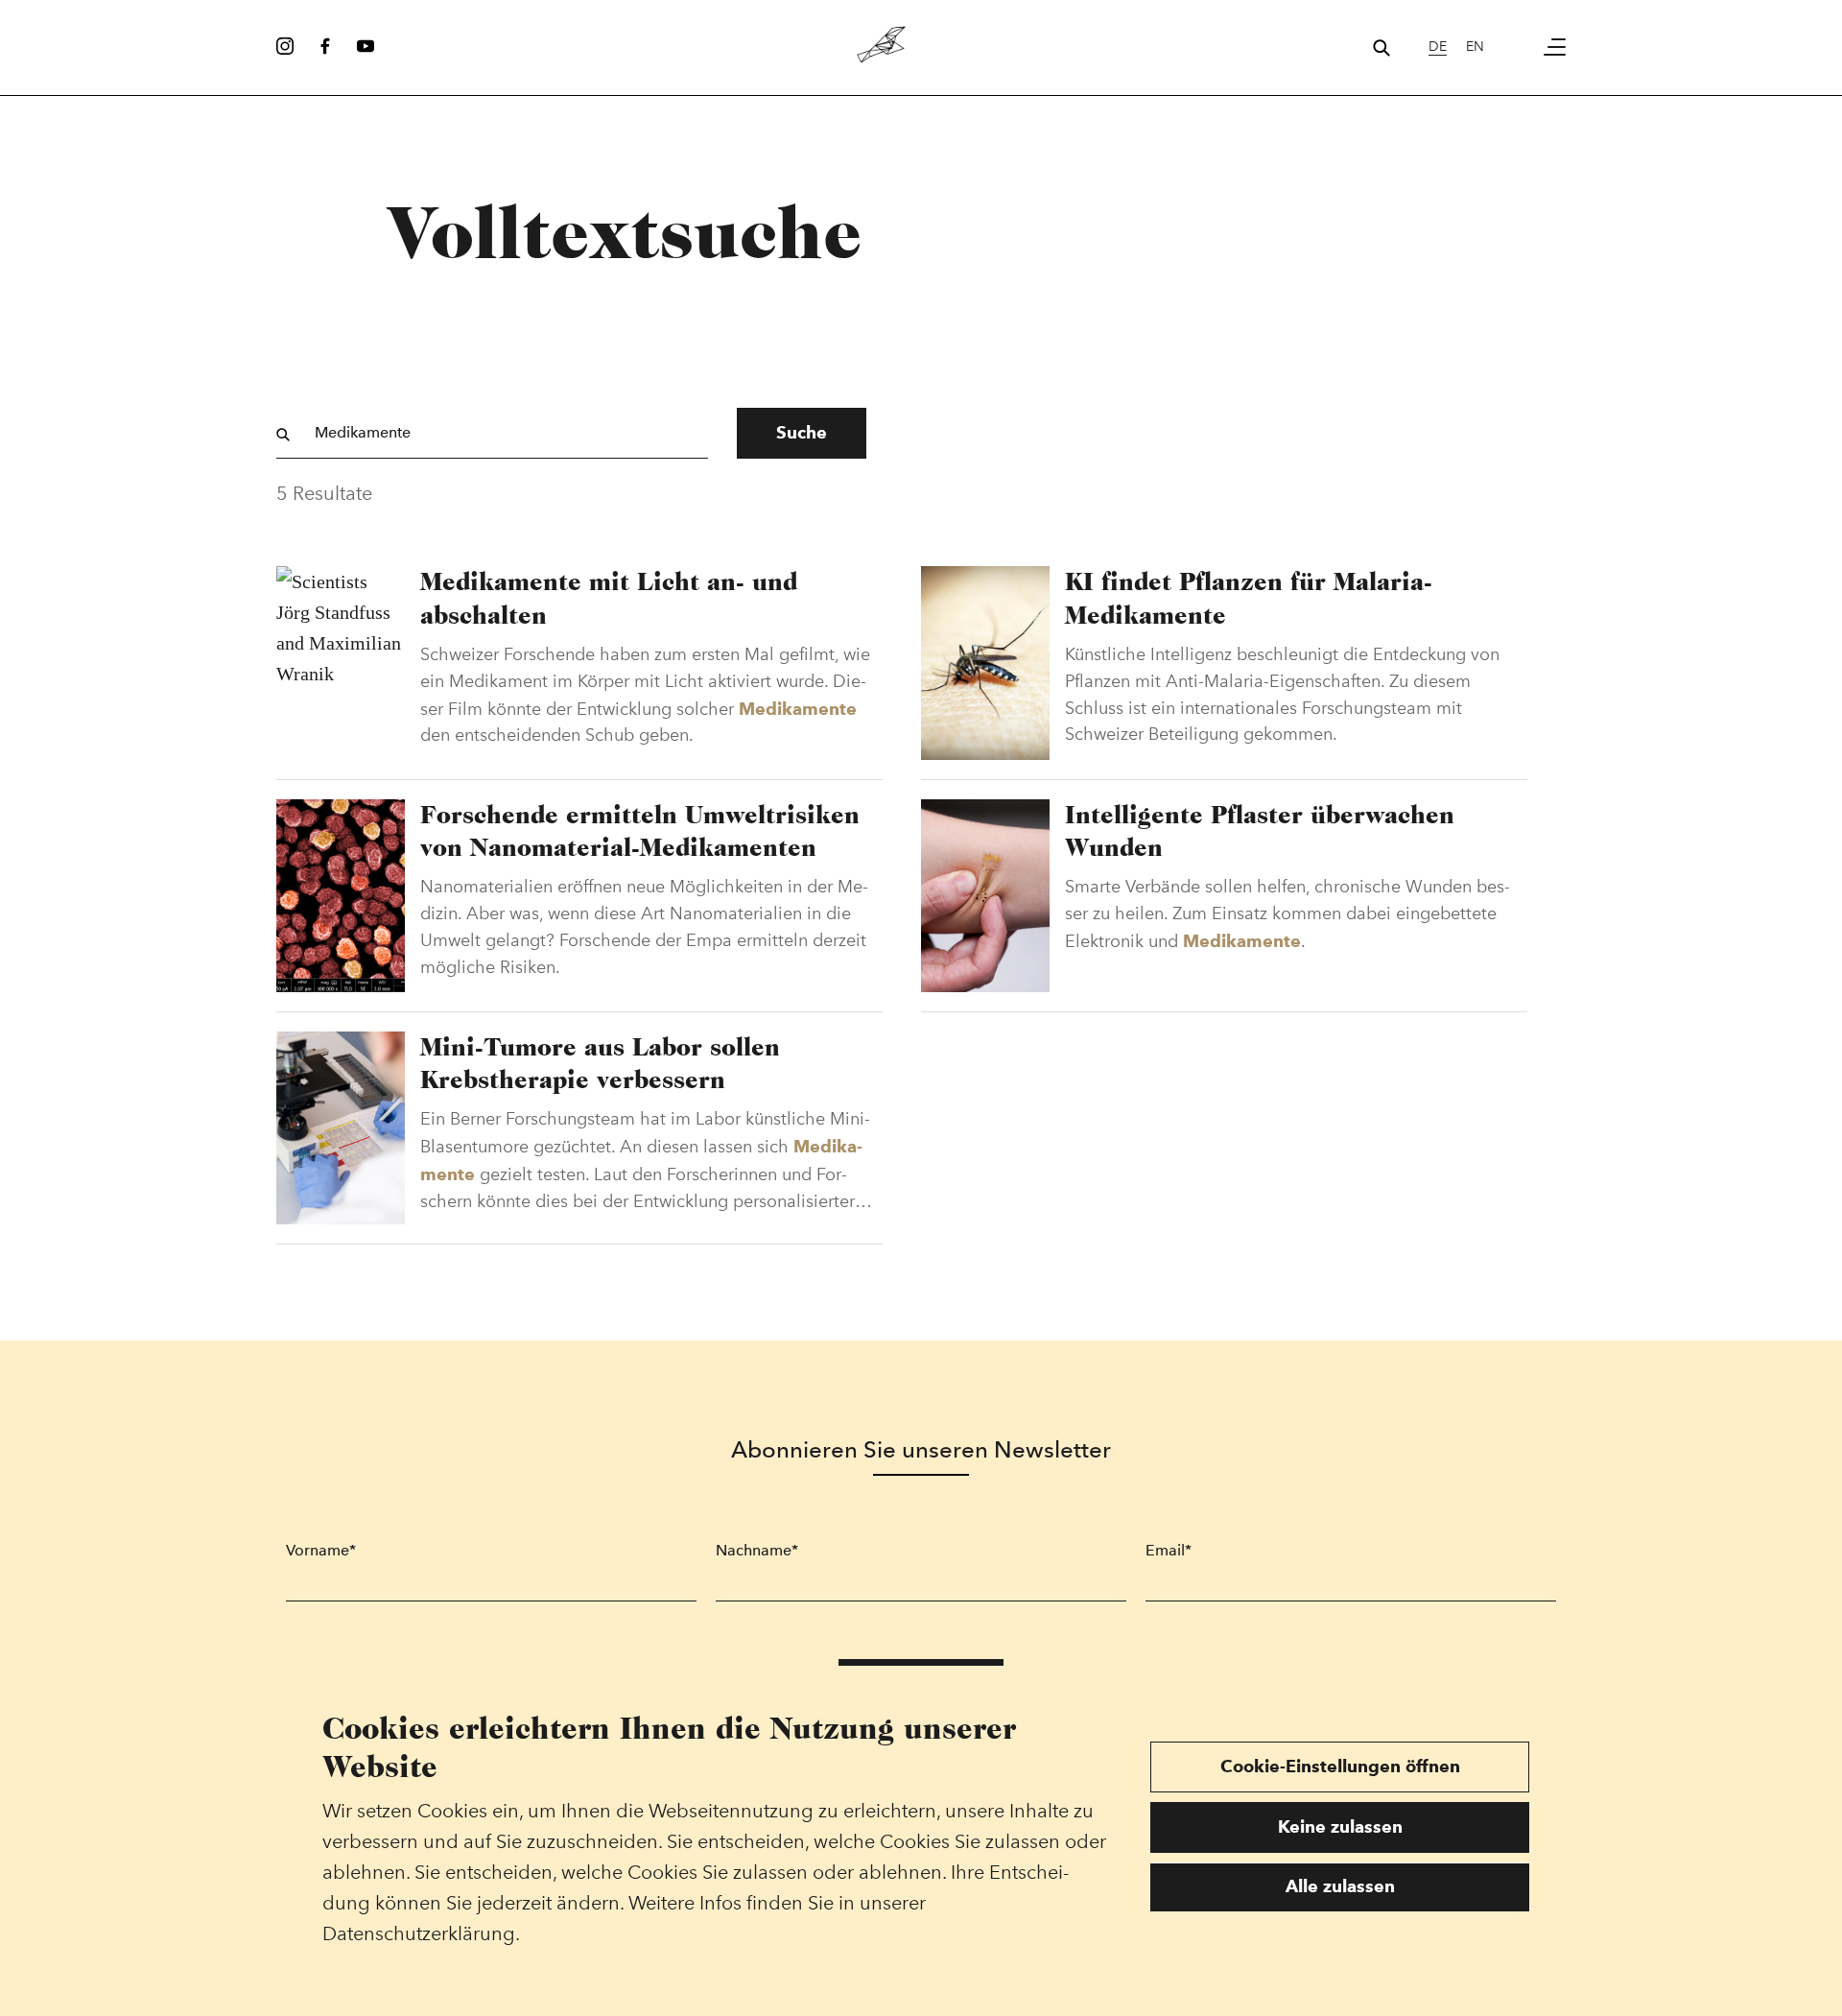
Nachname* (757, 1550)
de (1438, 47)
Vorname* (321, 1550)
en (1475, 47)
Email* (1169, 1550)
